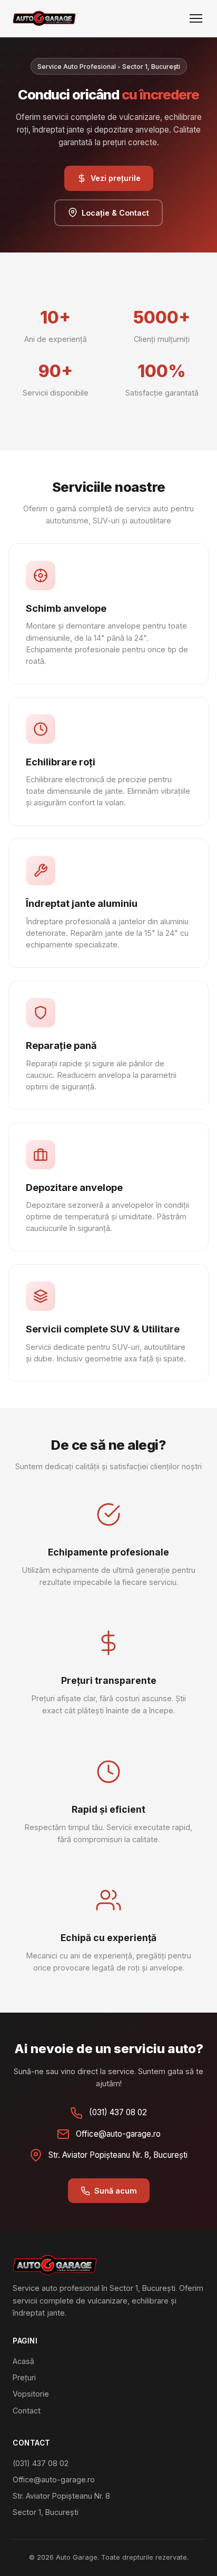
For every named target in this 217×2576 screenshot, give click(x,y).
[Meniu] (196, 18)
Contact (27, 2411)
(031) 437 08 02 (41, 2463)
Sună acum (116, 2191)
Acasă (23, 2361)
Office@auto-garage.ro (54, 2479)
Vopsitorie (31, 2394)
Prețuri (24, 2377)
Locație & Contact (115, 213)
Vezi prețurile (116, 178)
